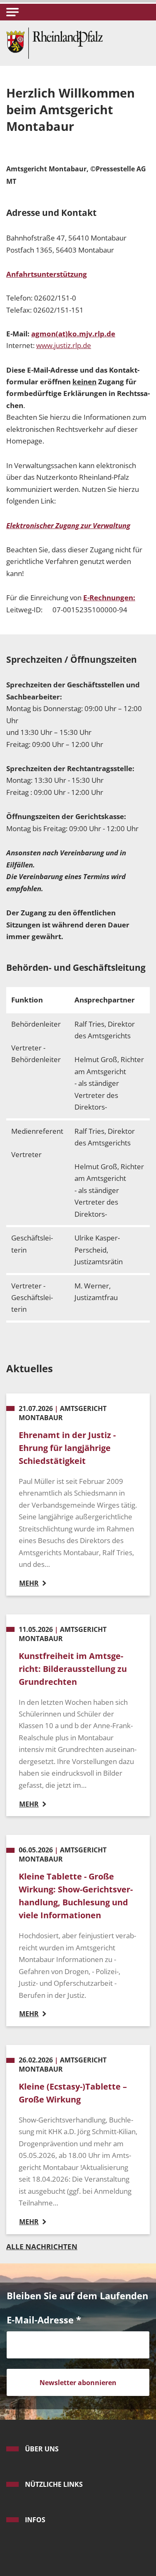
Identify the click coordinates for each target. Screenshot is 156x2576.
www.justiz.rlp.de (64, 345)
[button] (12, 12)
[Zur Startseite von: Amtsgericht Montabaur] (54, 42)
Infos (35, 2520)
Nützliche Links (54, 2484)
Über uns (42, 2449)
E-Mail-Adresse (44, 2320)
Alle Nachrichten (42, 2246)
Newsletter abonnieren (78, 2383)
